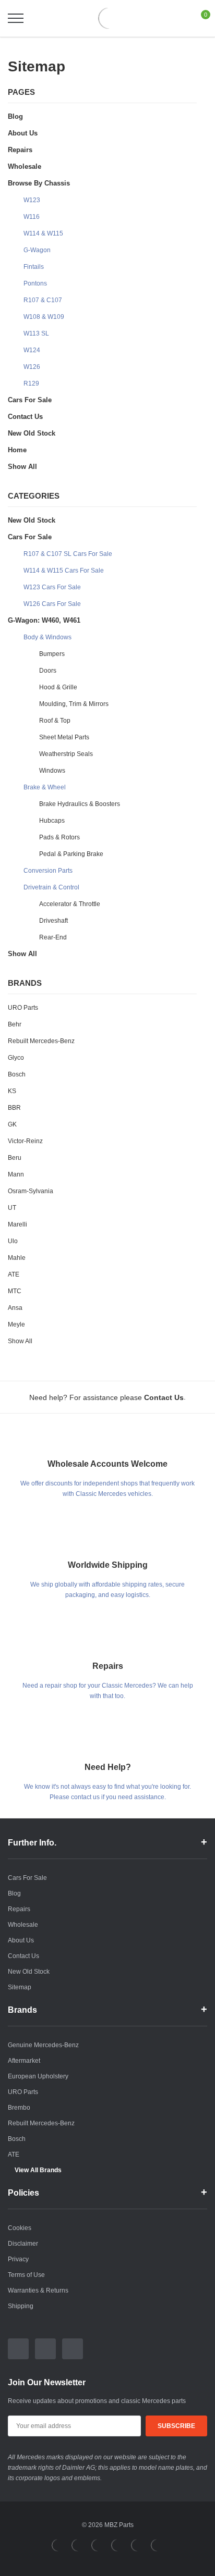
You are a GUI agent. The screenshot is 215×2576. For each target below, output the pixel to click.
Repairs (20, 150)
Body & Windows (47, 637)
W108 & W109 (44, 317)
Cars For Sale (30, 400)
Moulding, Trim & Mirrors (74, 704)
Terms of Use (26, 2275)
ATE (14, 1274)
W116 (32, 217)
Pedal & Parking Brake (71, 854)
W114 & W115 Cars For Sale (64, 571)
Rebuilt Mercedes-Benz (41, 1041)
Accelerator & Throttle (70, 904)
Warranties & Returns (38, 2290)
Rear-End (53, 937)
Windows (52, 771)
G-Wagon (37, 250)
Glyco (16, 1058)
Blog (15, 116)
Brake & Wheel (45, 787)
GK (12, 1124)
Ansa (15, 1308)
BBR (14, 1108)
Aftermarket (24, 2061)
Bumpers (52, 654)
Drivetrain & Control (51, 887)
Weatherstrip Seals (66, 754)
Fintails (34, 267)
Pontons (35, 283)
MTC (15, 1291)
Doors (48, 671)
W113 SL (36, 333)
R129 (31, 383)
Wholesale (25, 166)
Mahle (17, 1258)
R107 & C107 (43, 300)
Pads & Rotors (59, 837)
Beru (15, 1158)
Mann (16, 1174)
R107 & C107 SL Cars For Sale (68, 554)
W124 (32, 350)
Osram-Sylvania (31, 1191)
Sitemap (20, 1987)
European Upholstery (38, 2076)
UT (12, 1208)
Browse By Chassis (39, 183)
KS (12, 1091)
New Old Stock (32, 433)
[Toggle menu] (16, 18)
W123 (32, 200)
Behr (15, 1024)
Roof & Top (55, 721)
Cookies (20, 2228)
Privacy (18, 2259)
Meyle (16, 1324)
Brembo (19, 2108)
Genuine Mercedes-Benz (43, 2045)
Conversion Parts (48, 871)
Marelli (17, 1224)
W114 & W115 (43, 233)
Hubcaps (52, 821)
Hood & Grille (58, 687)
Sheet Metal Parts (64, 737)
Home (17, 450)
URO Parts (23, 1008)
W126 (32, 367)
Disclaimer (23, 2244)
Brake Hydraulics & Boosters (80, 804)
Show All (22, 467)
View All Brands (38, 2170)
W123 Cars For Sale (52, 587)
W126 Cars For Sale (52, 604)
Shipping (21, 2306)
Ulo (13, 1241)
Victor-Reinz (25, 1141)
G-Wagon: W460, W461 (44, 620)
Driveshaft (53, 921)
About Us (23, 133)
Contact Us (25, 417)
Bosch (17, 1074)
